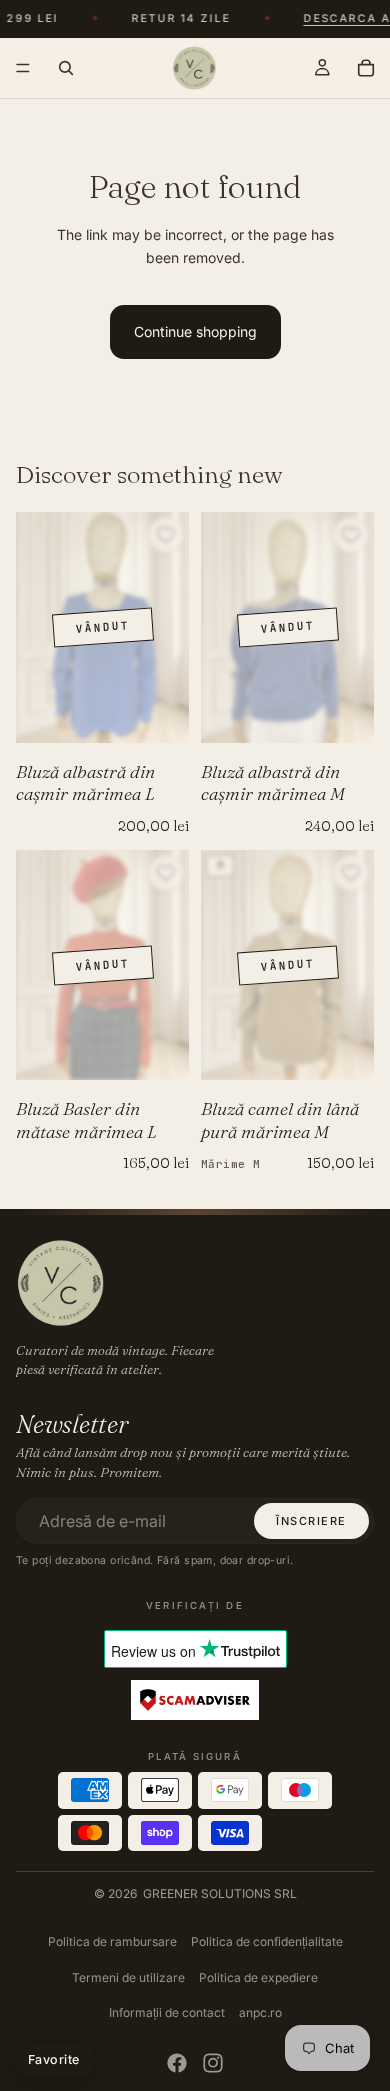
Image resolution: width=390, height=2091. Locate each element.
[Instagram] (213, 2063)
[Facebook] (177, 2063)
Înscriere (311, 1521)
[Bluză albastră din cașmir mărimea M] (287, 627)
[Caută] (66, 68)
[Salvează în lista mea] (166, 535)
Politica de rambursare (112, 1941)
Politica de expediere (258, 1977)
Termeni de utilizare (128, 1977)
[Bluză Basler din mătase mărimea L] (102, 965)
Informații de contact (167, 2012)
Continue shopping (195, 331)
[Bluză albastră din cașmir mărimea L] (102, 627)
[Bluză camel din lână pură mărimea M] (287, 965)
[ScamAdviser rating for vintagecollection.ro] (195, 1701)
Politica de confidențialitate (267, 1941)
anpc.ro (260, 2012)
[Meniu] (23, 68)
